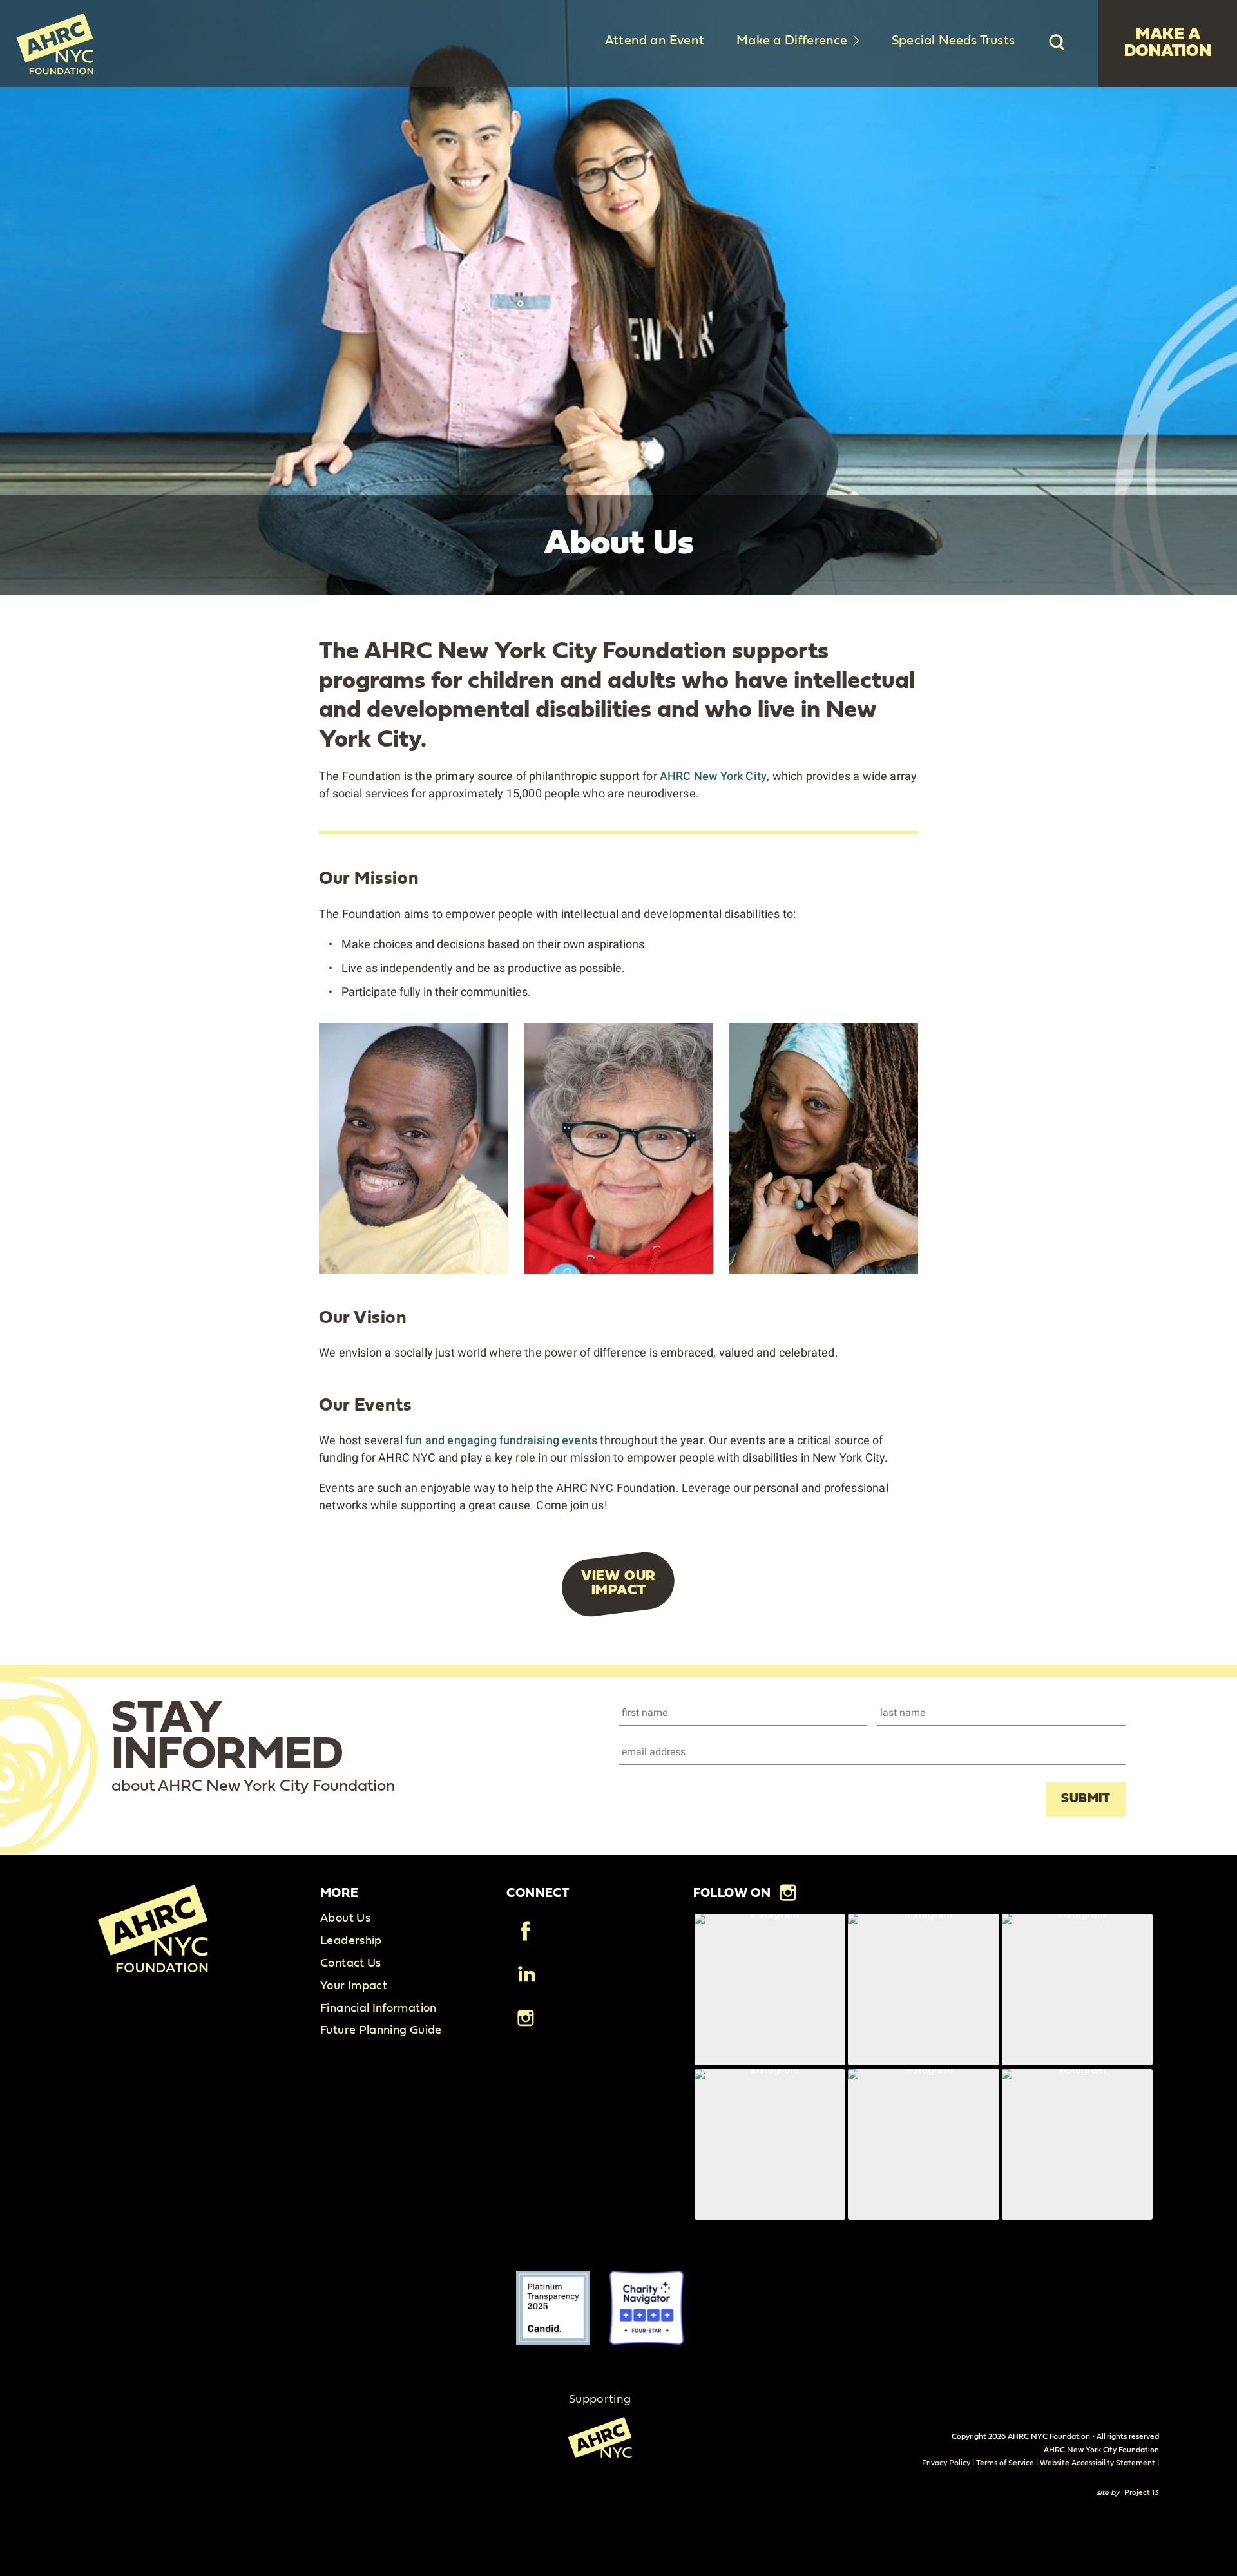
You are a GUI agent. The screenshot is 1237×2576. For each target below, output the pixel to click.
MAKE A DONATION (1168, 43)
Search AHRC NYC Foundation (1057, 42)
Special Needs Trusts (953, 41)
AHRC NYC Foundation (55, 43)
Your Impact (354, 1986)
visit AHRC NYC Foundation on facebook (526, 1932)
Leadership (351, 1941)
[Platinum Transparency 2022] (553, 2308)
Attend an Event (655, 41)
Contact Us (351, 1963)
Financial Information (379, 2008)
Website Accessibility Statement (1098, 2463)
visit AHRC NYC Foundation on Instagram (526, 2018)
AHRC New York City (713, 776)
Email (633, 1748)
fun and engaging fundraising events (501, 1440)
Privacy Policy (946, 2463)
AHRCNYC (600, 2445)
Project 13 (1142, 2492)
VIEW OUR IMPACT (618, 1583)
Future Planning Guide (381, 2030)
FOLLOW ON (732, 1893)
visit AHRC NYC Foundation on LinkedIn (526, 1975)
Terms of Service (1005, 2463)
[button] (770, 1989)
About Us (345, 1918)
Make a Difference (792, 41)
